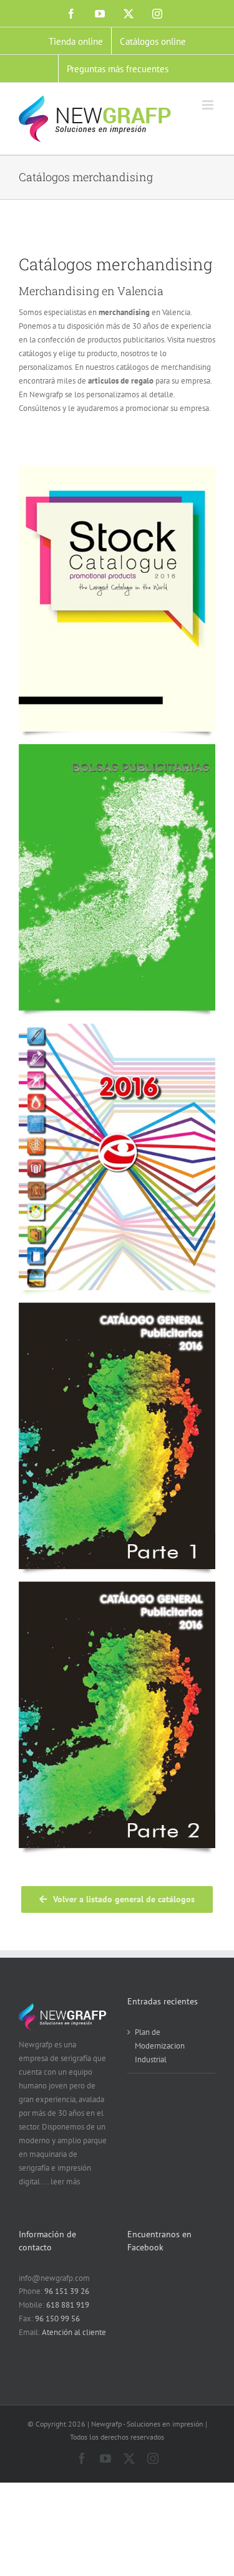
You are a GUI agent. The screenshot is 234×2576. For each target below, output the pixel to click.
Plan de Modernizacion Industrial (160, 2046)
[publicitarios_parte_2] (117, 1586)
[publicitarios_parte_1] (117, 1307)
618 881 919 (68, 2305)
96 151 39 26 (67, 2291)
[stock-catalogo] (117, 469)
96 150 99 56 (57, 2319)
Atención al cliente (74, 2332)
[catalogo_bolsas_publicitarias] (117, 748)
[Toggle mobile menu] (209, 105)
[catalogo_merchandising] (117, 1028)
